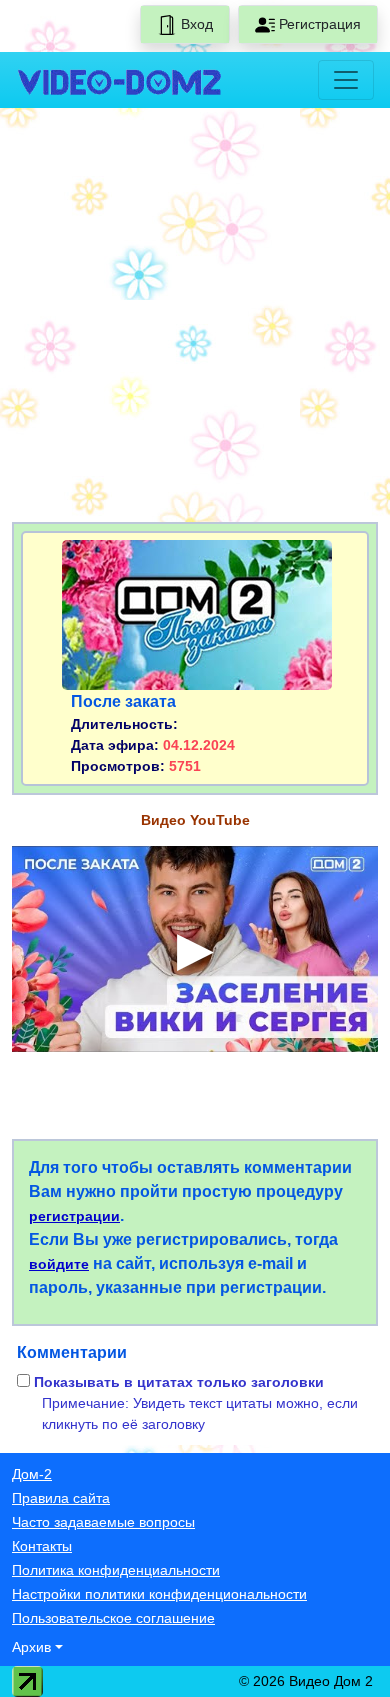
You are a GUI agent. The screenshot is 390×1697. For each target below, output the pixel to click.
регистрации (74, 1216)
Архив (31, 1647)
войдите (59, 1264)
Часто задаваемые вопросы (103, 1522)
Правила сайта (61, 1498)
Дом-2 (32, 1474)
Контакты (42, 1546)
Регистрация (318, 24)
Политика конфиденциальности (116, 1570)
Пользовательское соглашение (113, 1618)
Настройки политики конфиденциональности (159, 1594)
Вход (195, 24)
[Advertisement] (195, 319)
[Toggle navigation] (346, 80)
